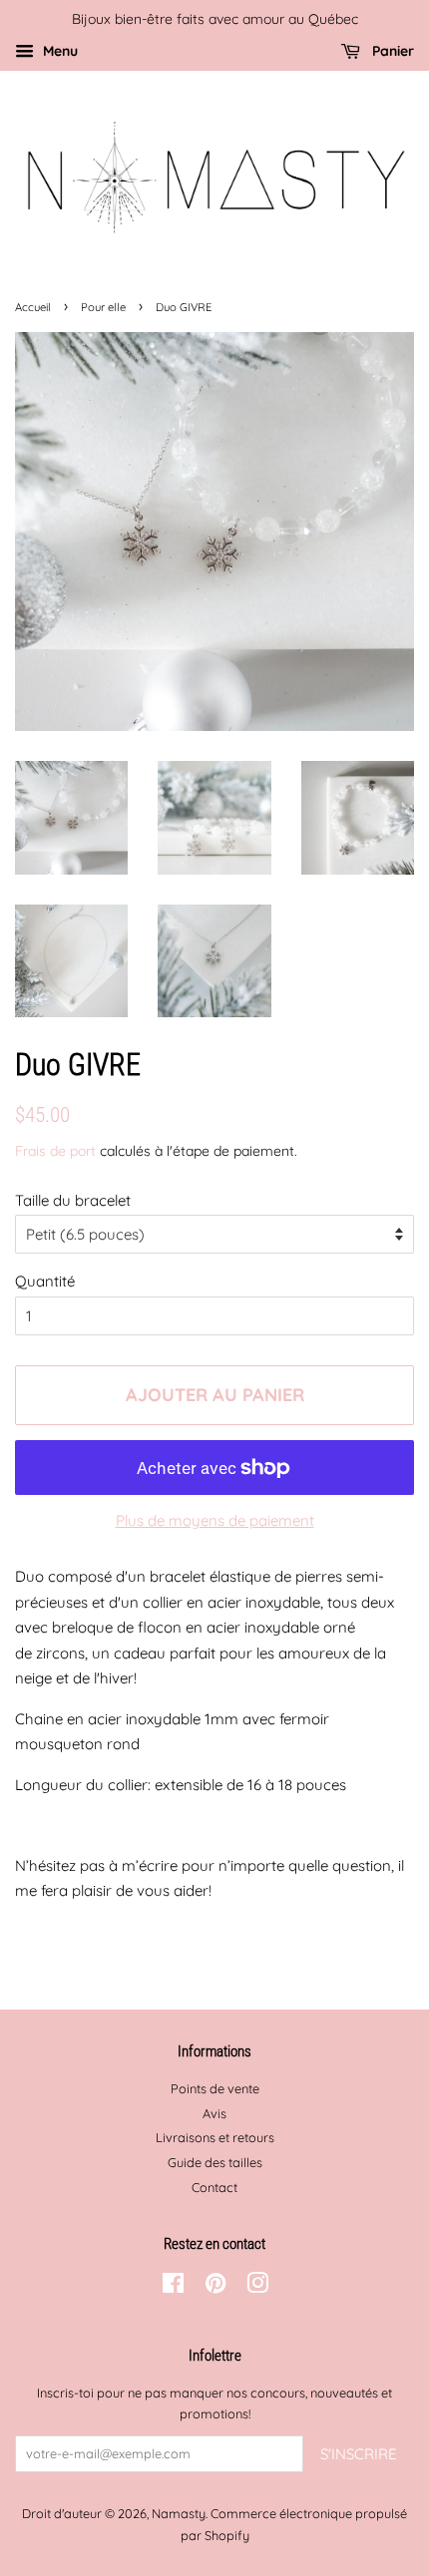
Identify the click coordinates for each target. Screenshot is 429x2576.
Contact (214, 2187)
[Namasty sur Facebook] (173, 2287)
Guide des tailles (215, 2162)
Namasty (179, 2513)
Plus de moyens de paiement (215, 1520)
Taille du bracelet (73, 1200)
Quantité (45, 1281)
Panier (391, 50)
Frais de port (55, 1150)
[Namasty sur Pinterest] (215, 2287)
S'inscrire (359, 2454)
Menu (58, 50)
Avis (214, 2113)
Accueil (33, 307)
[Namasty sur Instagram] (257, 2287)
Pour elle (103, 307)
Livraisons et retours (215, 2137)
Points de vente (215, 2088)
